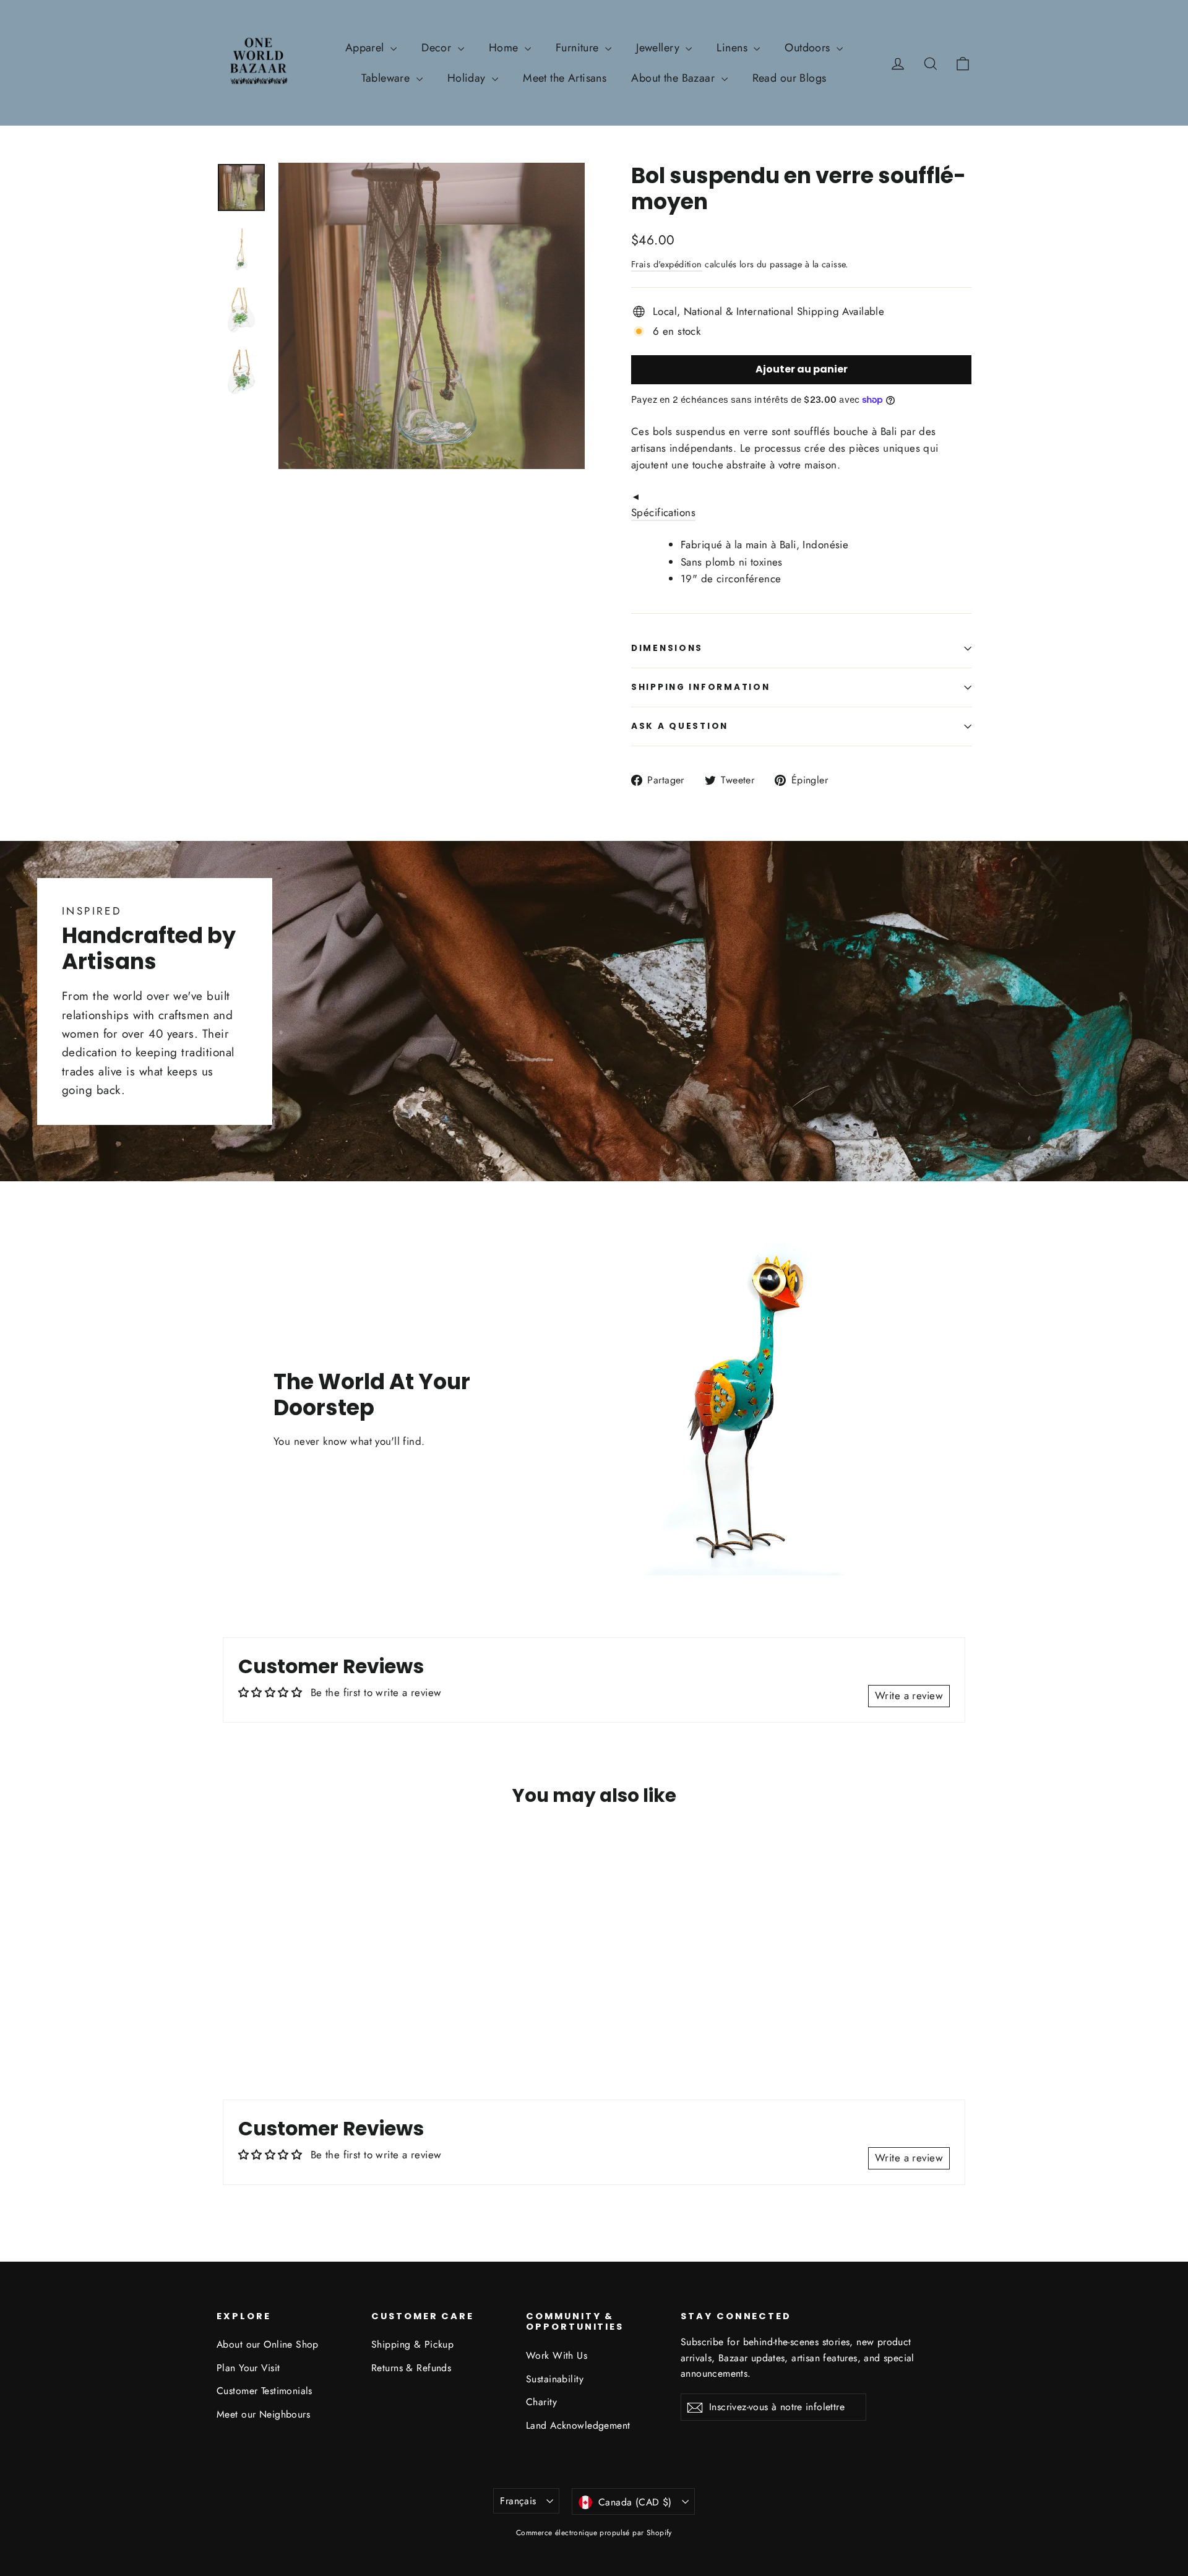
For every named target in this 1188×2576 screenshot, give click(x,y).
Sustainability (555, 2379)
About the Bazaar (674, 78)
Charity (541, 2402)
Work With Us (557, 2355)
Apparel (366, 48)
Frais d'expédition (667, 264)
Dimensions (667, 648)
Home (505, 48)
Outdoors (809, 48)
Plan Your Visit (248, 2368)
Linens (734, 48)
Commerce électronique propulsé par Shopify (594, 2533)
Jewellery (659, 48)
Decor (438, 48)
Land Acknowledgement (578, 2425)
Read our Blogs (790, 78)
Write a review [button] (909, 1695)
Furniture (579, 48)
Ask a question (680, 726)
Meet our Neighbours (263, 2414)
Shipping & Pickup (412, 2344)
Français (518, 2501)
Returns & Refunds (411, 2368)
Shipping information (700, 687)
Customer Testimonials (265, 2391)
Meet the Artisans (565, 78)
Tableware (387, 78)
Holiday (468, 78)
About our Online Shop (268, 2344)
